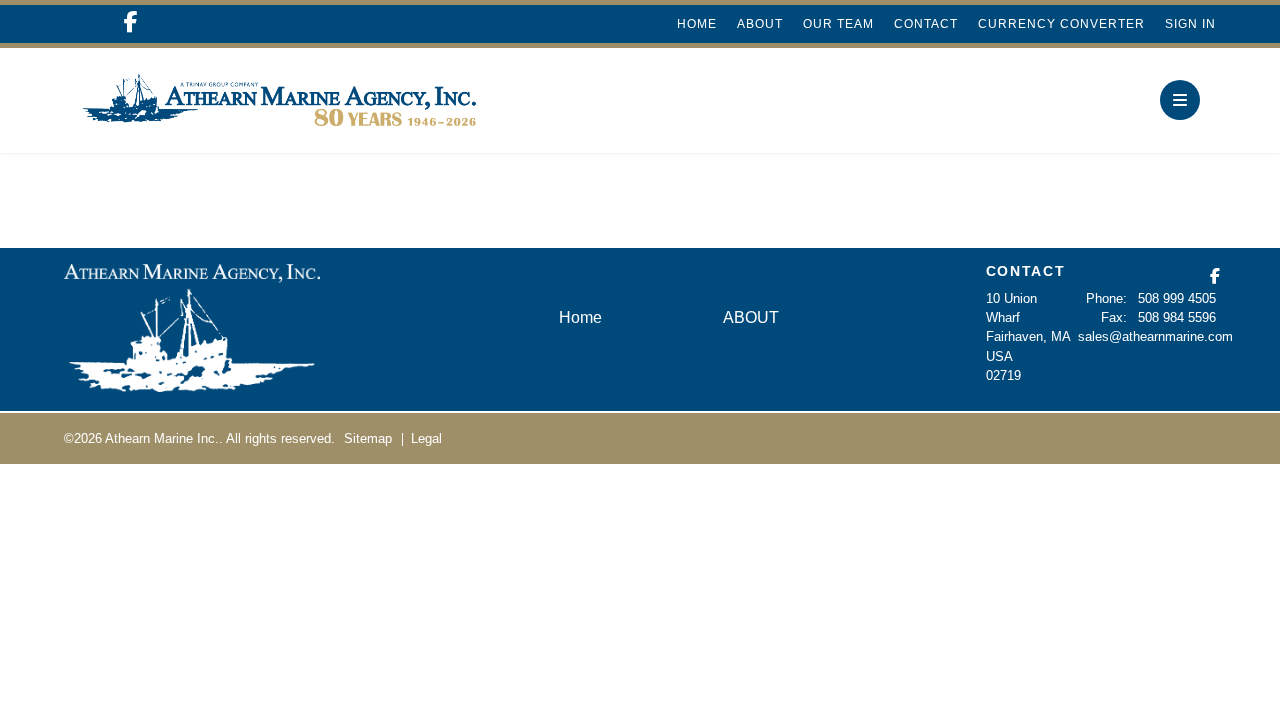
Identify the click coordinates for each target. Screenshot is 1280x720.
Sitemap (368, 438)
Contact (926, 24)
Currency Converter (1061, 24)
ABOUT (760, 24)
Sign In (1190, 24)
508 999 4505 (1177, 298)
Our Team (838, 24)
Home (697, 24)
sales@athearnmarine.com (1155, 336)
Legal (426, 438)
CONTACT (1026, 271)
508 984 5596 (1177, 317)
